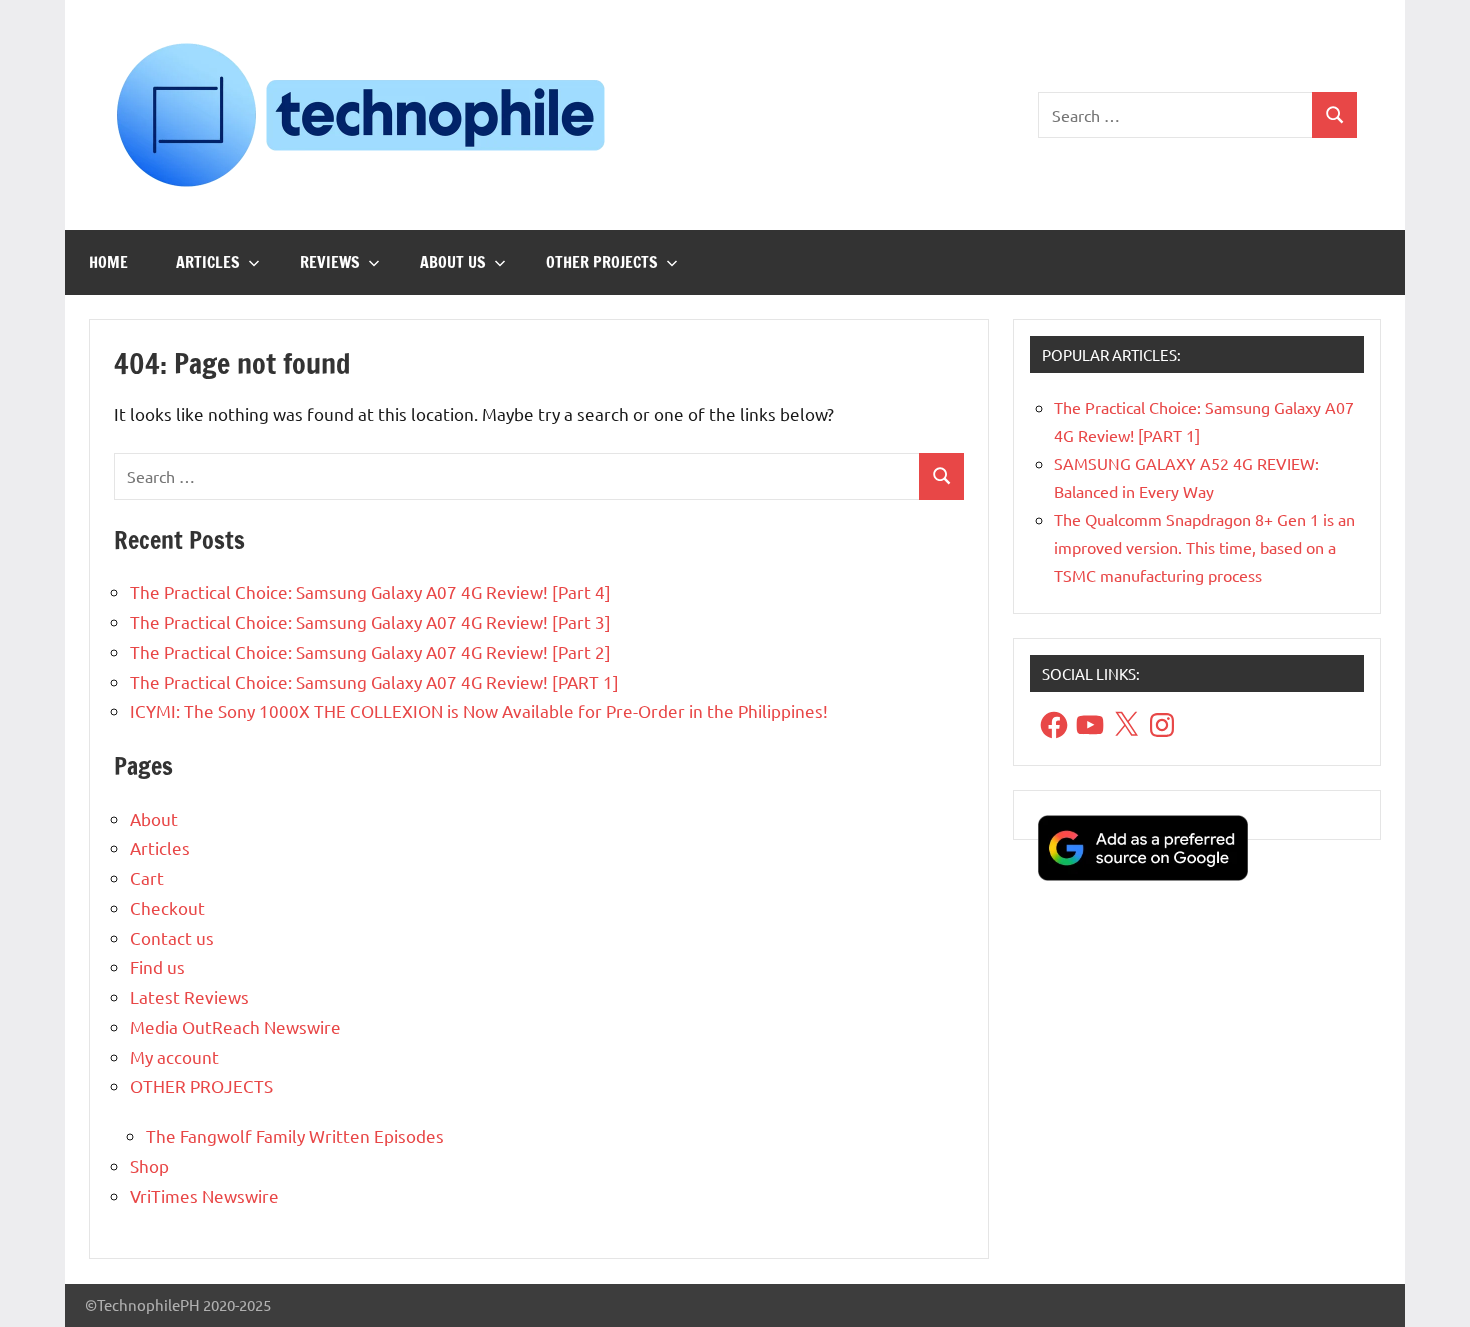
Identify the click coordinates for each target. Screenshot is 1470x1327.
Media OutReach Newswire (235, 1026)
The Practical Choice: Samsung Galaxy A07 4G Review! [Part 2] (370, 651)
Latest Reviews (189, 996)
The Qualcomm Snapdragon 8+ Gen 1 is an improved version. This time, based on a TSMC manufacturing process (1204, 547)
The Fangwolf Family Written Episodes (295, 1135)
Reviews (330, 262)
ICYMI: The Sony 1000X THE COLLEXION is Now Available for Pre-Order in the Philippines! (479, 710)
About (154, 818)
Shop (149, 1165)
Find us (157, 966)
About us (453, 262)
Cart (147, 877)
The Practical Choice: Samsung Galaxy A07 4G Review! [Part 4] (370, 591)
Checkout (167, 907)
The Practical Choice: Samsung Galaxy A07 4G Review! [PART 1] (374, 681)
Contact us (172, 937)
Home (108, 262)
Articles (208, 262)
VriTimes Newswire (204, 1195)
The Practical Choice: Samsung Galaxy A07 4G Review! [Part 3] (370, 621)
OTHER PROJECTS (602, 262)
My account (174, 1056)
